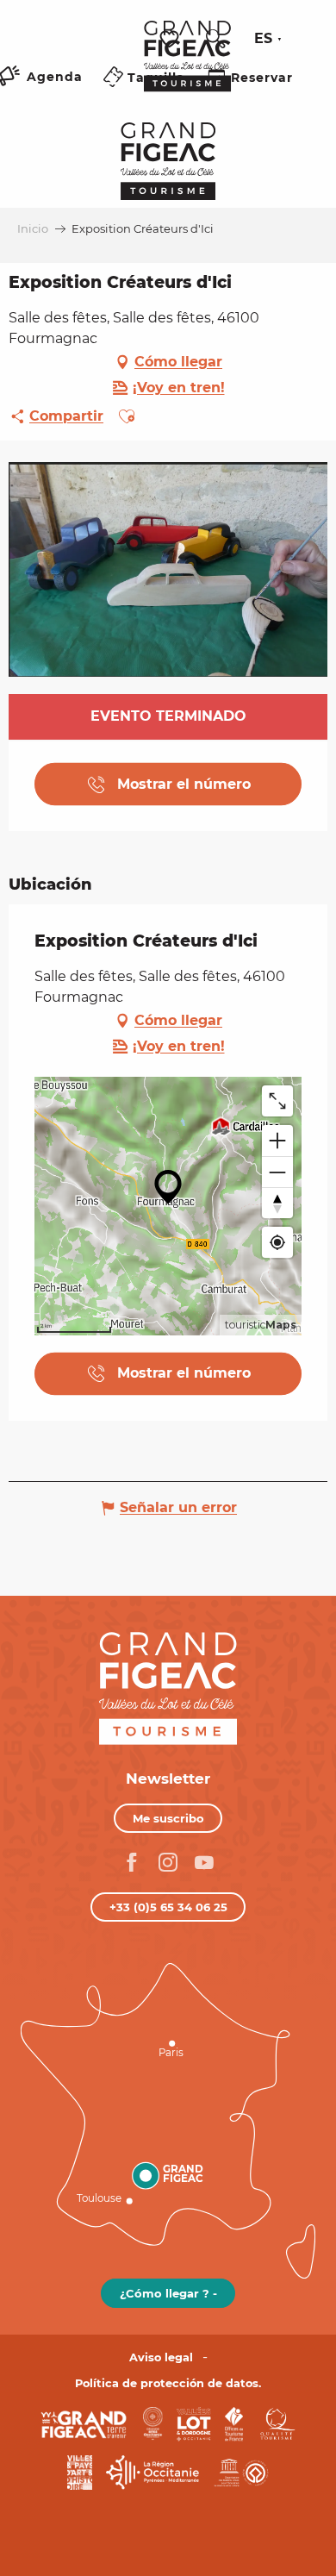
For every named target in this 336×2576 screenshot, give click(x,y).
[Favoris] (171, 39)
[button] (215, 39)
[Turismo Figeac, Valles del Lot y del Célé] (187, 68)
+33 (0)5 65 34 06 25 (168, 1907)
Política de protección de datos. (168, 2383)
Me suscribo (168, 1818)
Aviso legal (161, 2357)
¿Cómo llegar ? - (168, 2293)
